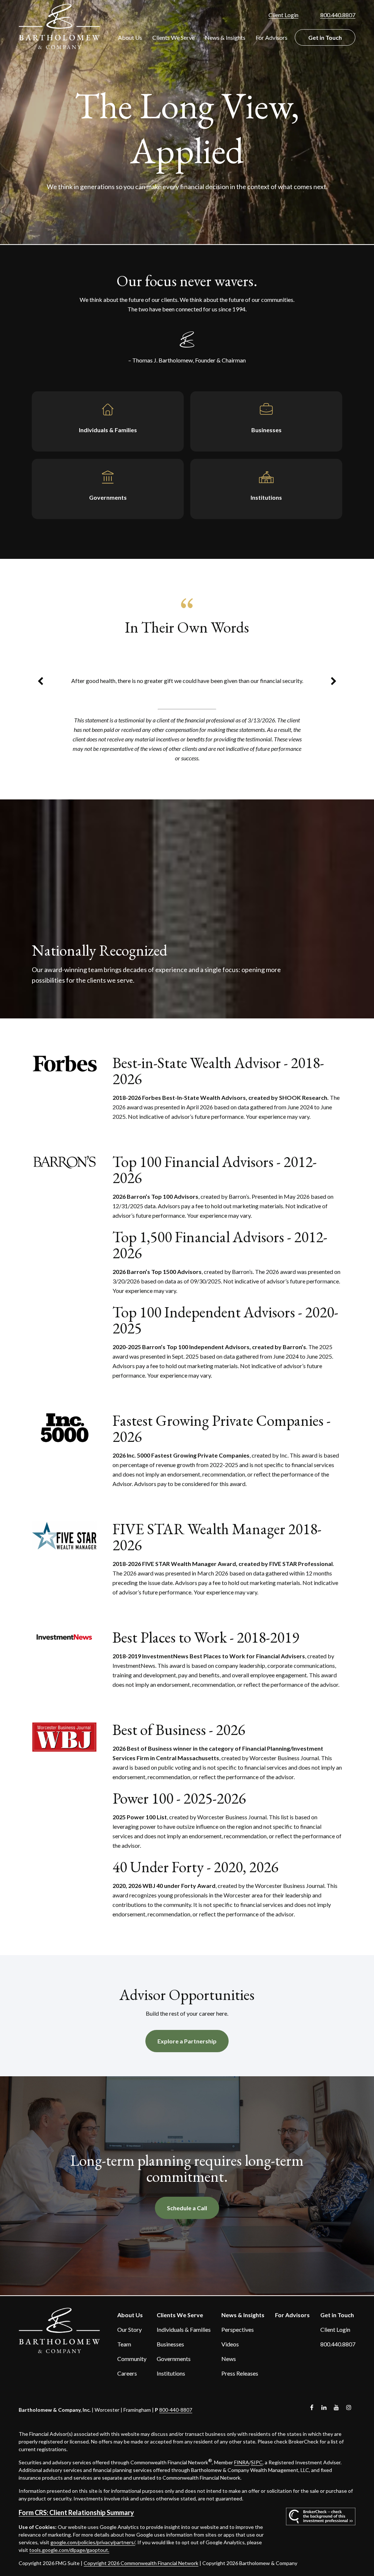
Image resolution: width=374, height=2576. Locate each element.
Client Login (283, 15)
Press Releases (240, 2373)
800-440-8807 (176, 2410)
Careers (127, 2373)
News (229, 2359)
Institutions (171, 2373)
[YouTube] (337, 2408)
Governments (174, 2359)
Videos (230, 2344)
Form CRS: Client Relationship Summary (76, 2512)
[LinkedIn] (324, 2408)
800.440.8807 (338, 15)
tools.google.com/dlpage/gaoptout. (69, 2550)
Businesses (170, 2344)
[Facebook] (312, 2408)
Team (124, 2344)
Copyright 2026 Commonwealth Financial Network (141, 2563)
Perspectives (238, 2329)
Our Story (129, 2329)
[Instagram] (349, 2408)
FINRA (242, 2462)
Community (132, 2359)
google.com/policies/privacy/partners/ (93, 2542)
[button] (130, 37)
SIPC (257, 2462)
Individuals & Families (184, 2329)
